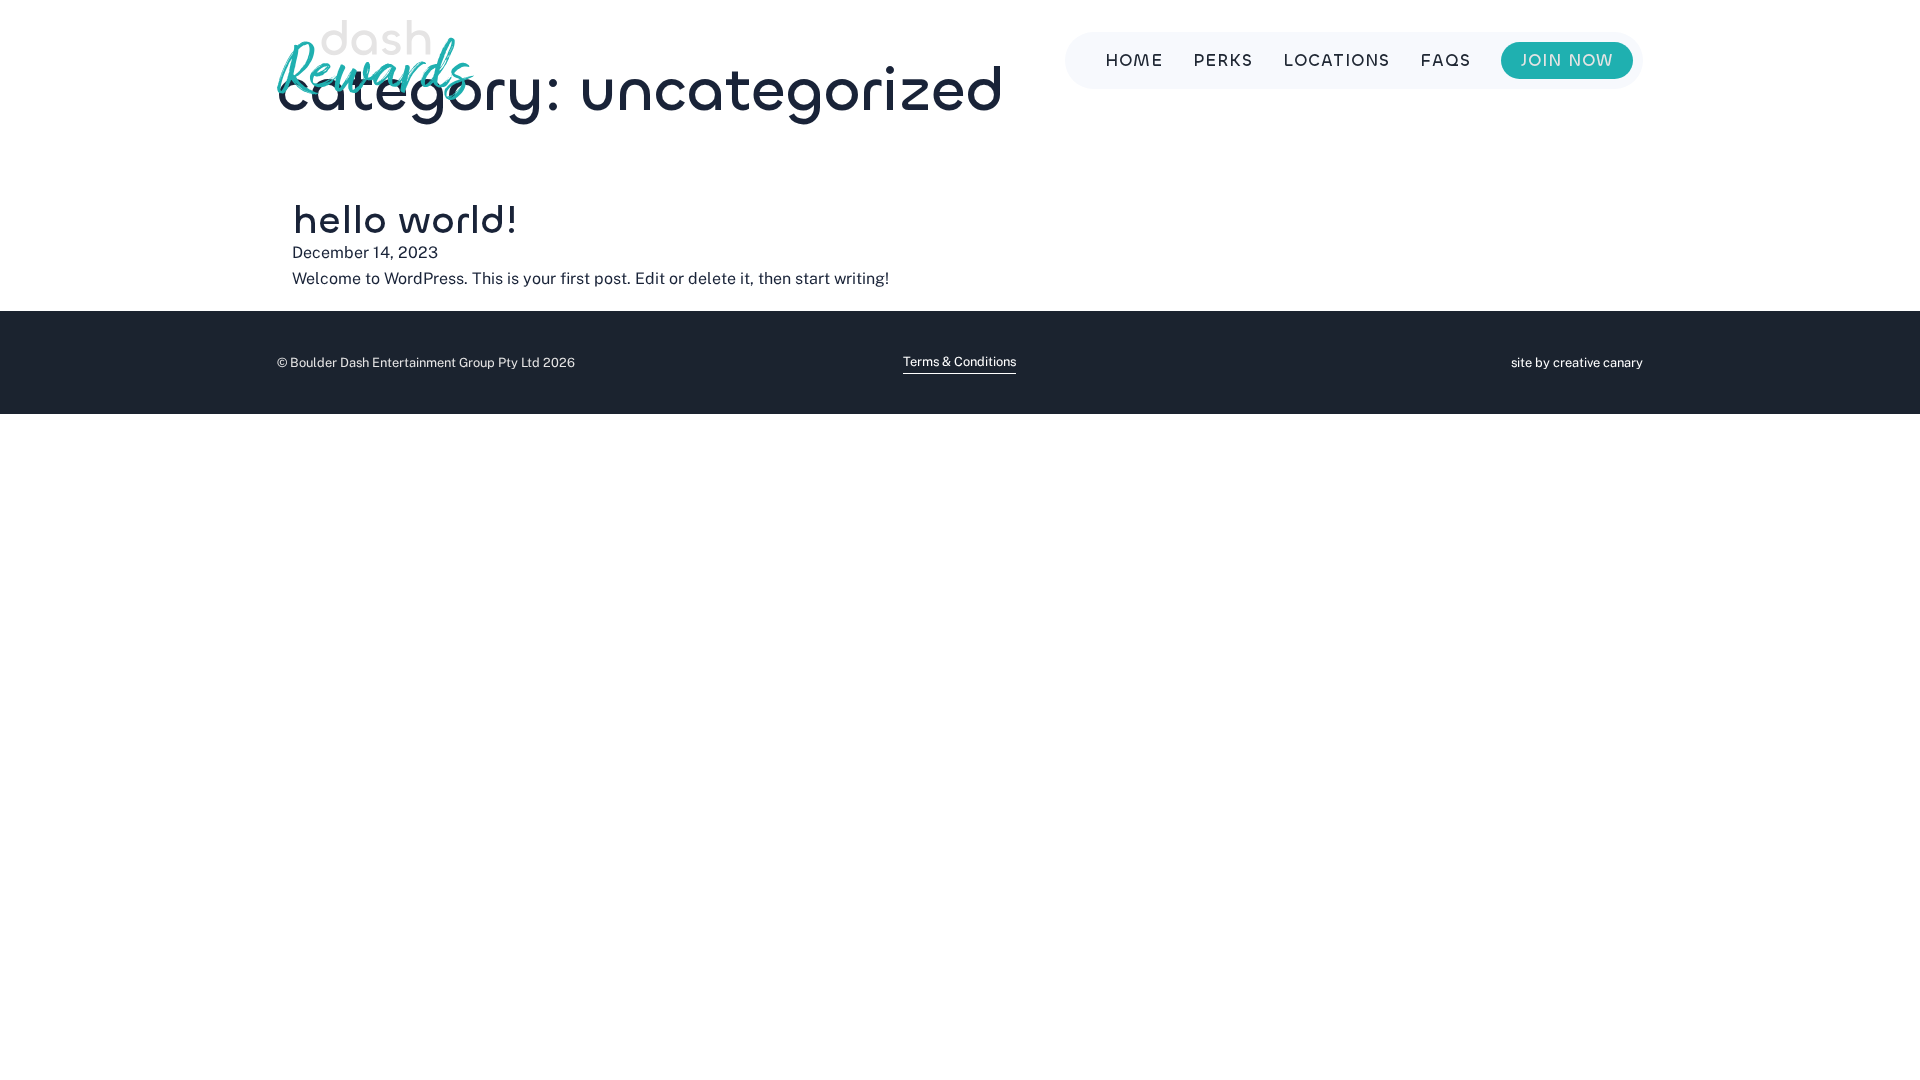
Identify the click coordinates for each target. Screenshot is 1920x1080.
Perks (1223, 60)
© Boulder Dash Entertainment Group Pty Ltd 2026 (426, 362)
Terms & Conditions (959, 361)
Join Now (1567, 60)
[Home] (375, 60)
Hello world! (405, 220)
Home (1134, 60)
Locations (1336, 60)
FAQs (1445, 60)
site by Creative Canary (1577, 362)
